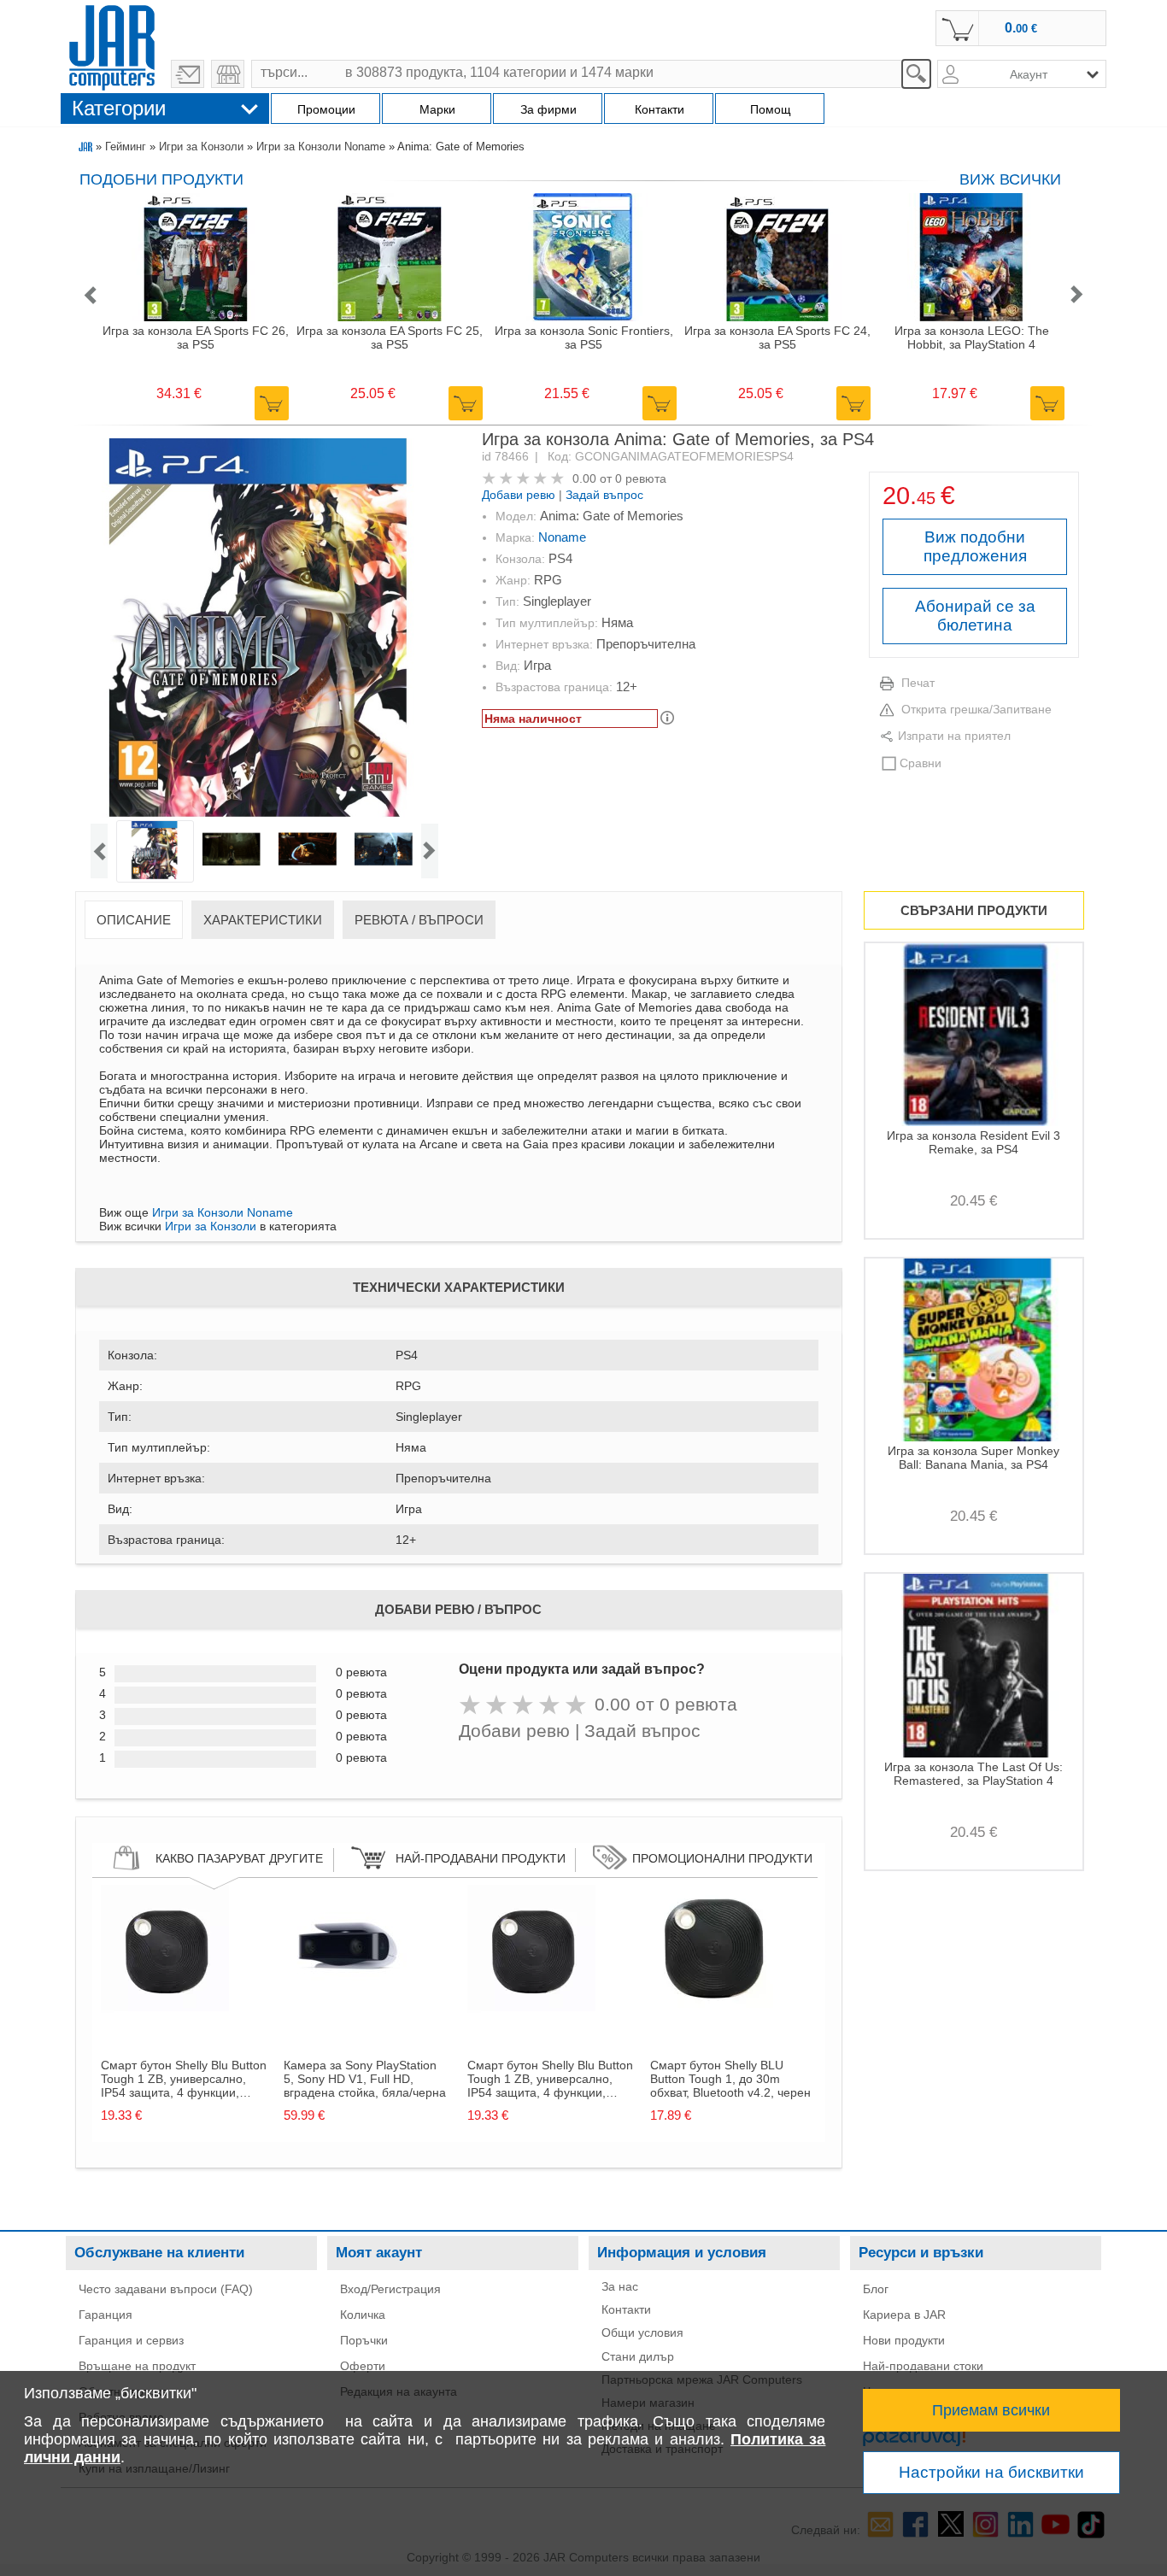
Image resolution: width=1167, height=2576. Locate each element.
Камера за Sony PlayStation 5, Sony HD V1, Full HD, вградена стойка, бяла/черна (365, 2079)
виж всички (1010, 179)
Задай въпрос (604, 495)
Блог (876, 2289)
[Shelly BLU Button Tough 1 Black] (714, 2009)
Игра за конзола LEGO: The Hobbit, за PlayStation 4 (972, 337)
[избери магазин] (228, 74)
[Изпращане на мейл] (188, 74)
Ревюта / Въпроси (419, 920)
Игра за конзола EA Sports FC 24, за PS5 (777, 337)
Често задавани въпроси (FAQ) (166, 2289)
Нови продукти (904, 2340)
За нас (620, 2286)
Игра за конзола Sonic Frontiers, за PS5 (584, 337)
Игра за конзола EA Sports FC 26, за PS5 (196, 337)
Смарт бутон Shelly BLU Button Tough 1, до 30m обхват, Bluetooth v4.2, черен (730, 2079)
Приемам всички (991, 2410)
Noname (562, 537)
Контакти (626, 2309)
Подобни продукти (161, 179)
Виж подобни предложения (975, 546)
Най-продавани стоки (923, 2366)
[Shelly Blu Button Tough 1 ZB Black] (165, 2009)
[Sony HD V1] (348, 2009)
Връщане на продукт (137, 2366)
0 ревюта (641, 478)
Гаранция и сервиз (131, 2340)
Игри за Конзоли (201, 147)
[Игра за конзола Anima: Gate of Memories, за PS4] (264, 629)
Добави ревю (519, 495)
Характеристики (263, 920)
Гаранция (106, 2315)
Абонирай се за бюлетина (975, 616)
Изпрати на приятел (954, 736)
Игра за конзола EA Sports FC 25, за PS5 (390, 337)
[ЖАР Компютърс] (112, 45)
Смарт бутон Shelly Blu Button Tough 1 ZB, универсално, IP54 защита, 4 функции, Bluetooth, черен (184, 2079)
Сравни (921, 763)
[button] (90, 296)
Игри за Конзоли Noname (321, 147)
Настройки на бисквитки (991, 2472)
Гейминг (126, 147)
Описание (134, 920)
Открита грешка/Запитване (976, 709)
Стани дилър (638, 2356)
